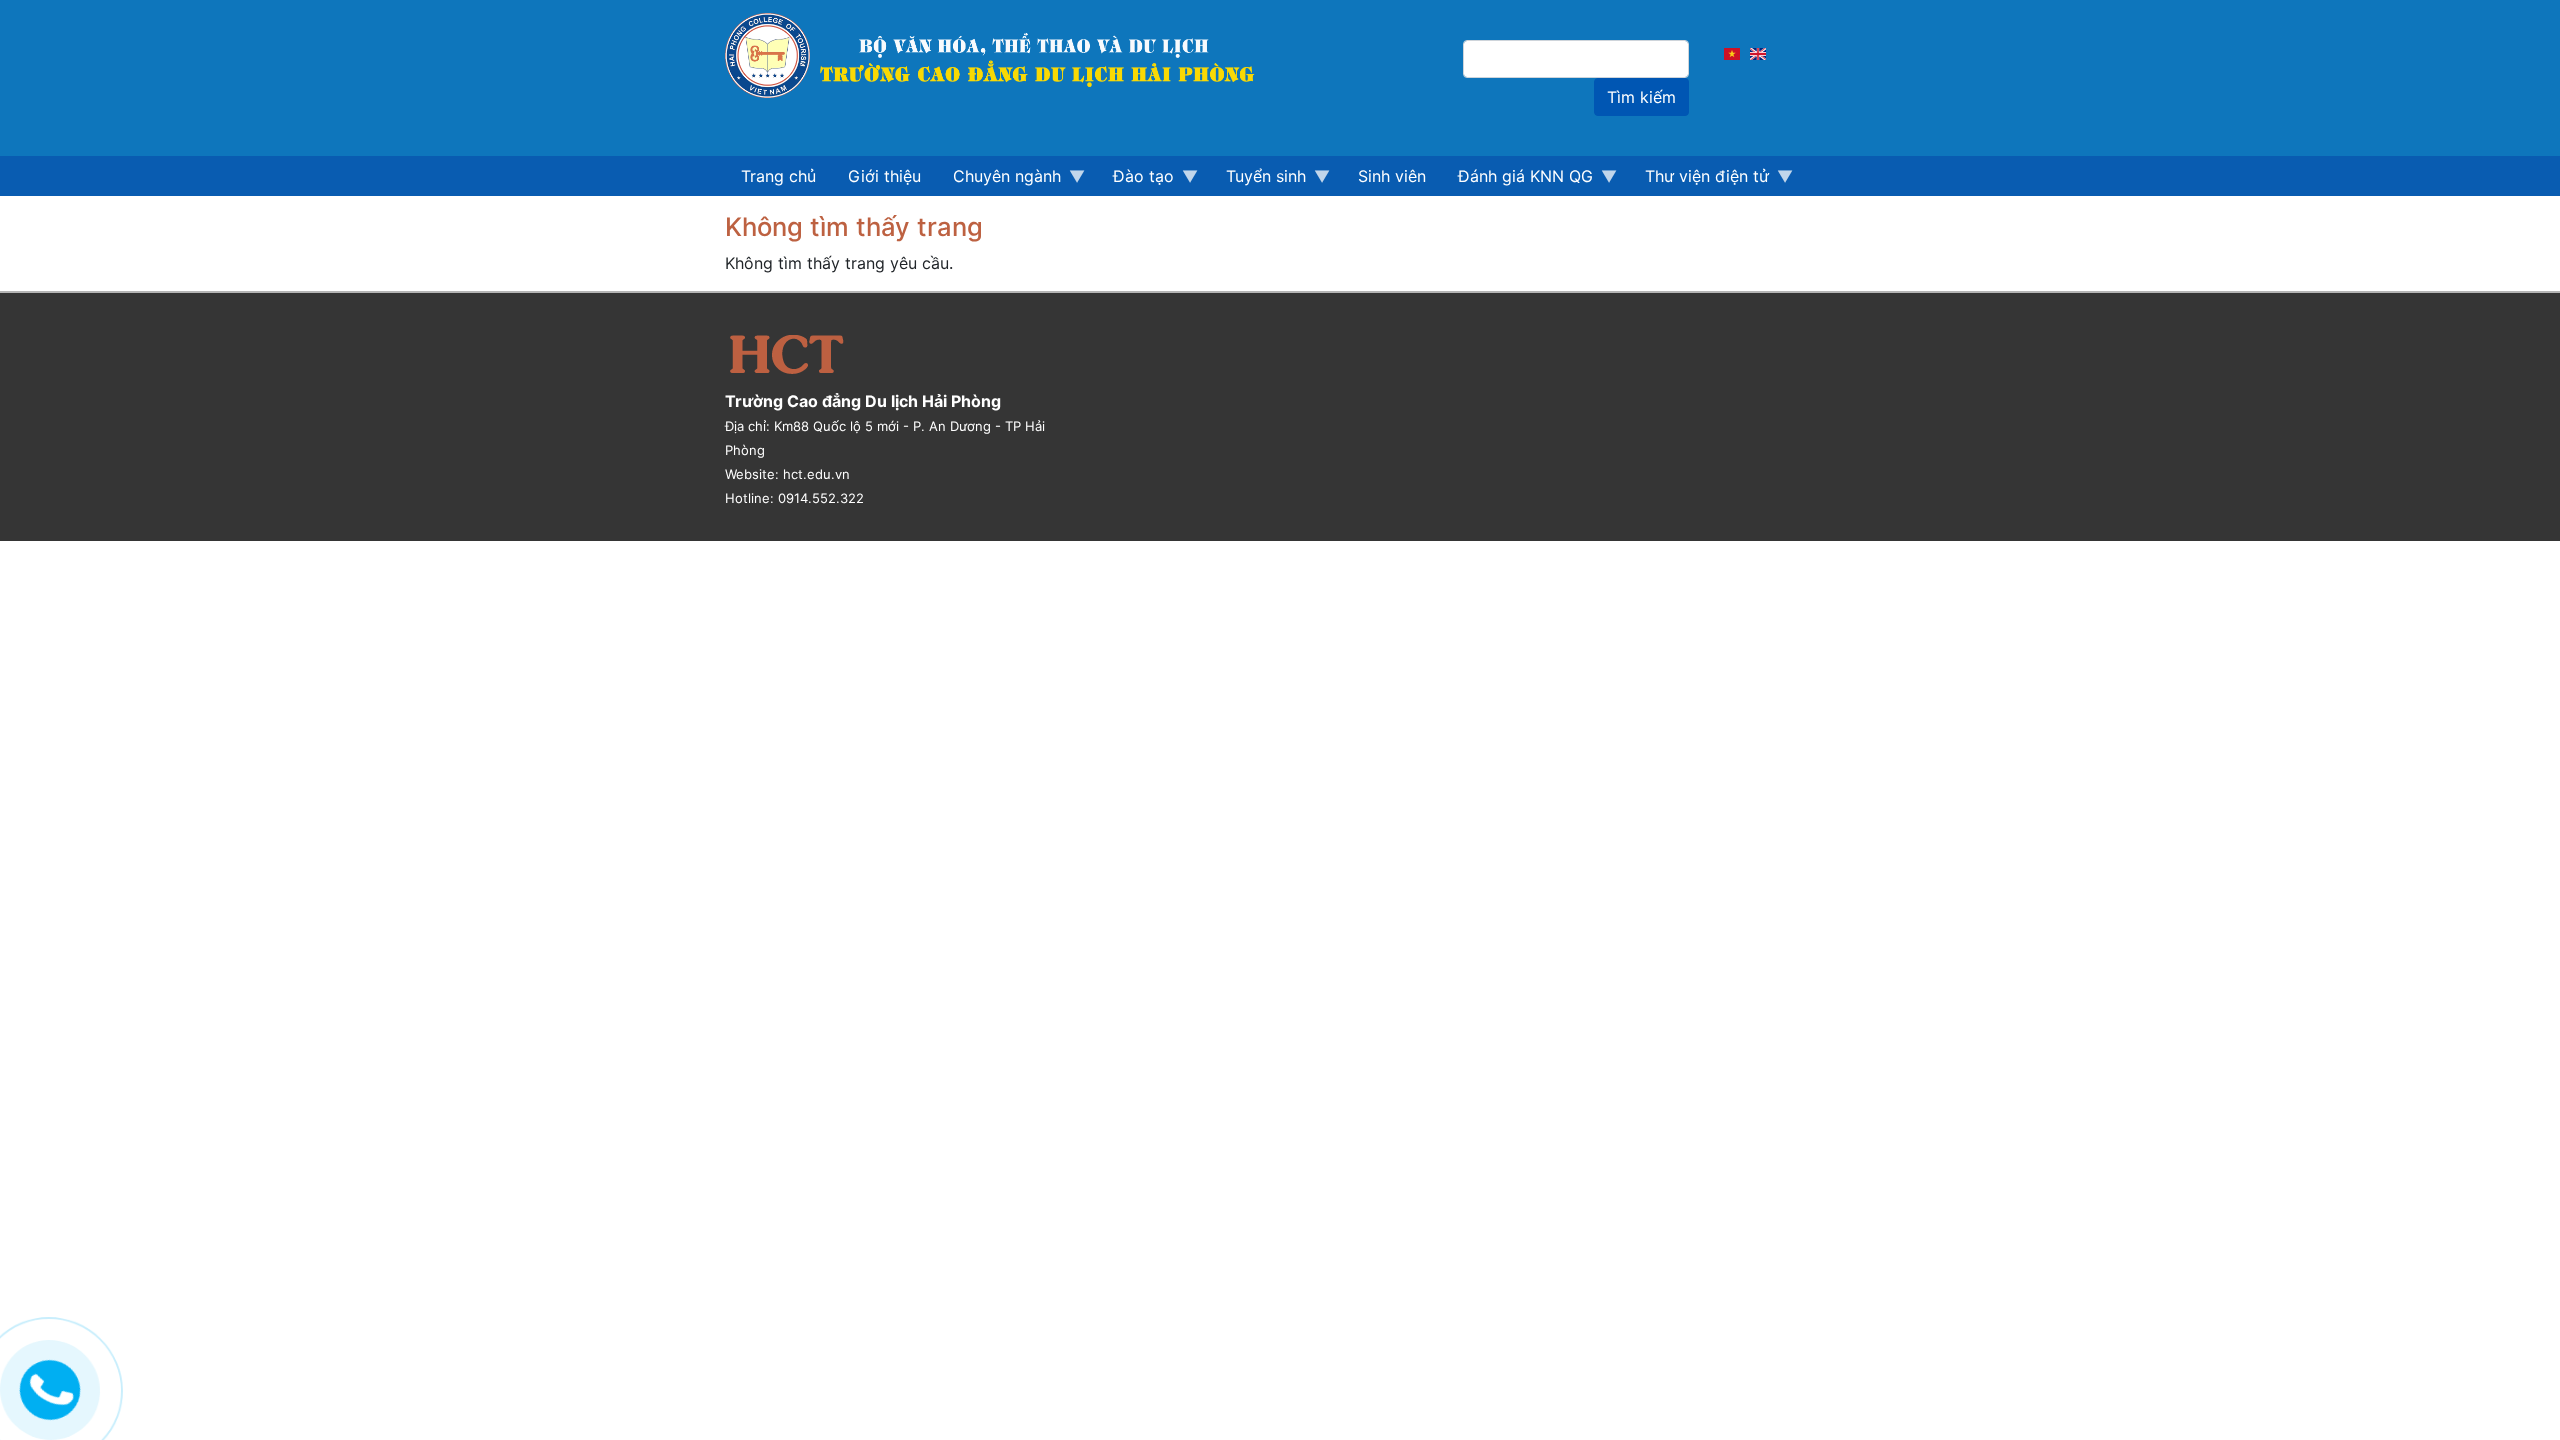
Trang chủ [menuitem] (778, 176)
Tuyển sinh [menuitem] (1258, 181)
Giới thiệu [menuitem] (884, 176)
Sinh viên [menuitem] (1392, 176)
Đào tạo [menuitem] (1135, 181)
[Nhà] (1001, 55)
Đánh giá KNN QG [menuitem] (1517, 181)
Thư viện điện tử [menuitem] (1699, 181)
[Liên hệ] (47, 1385)
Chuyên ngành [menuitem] (999, 181)
